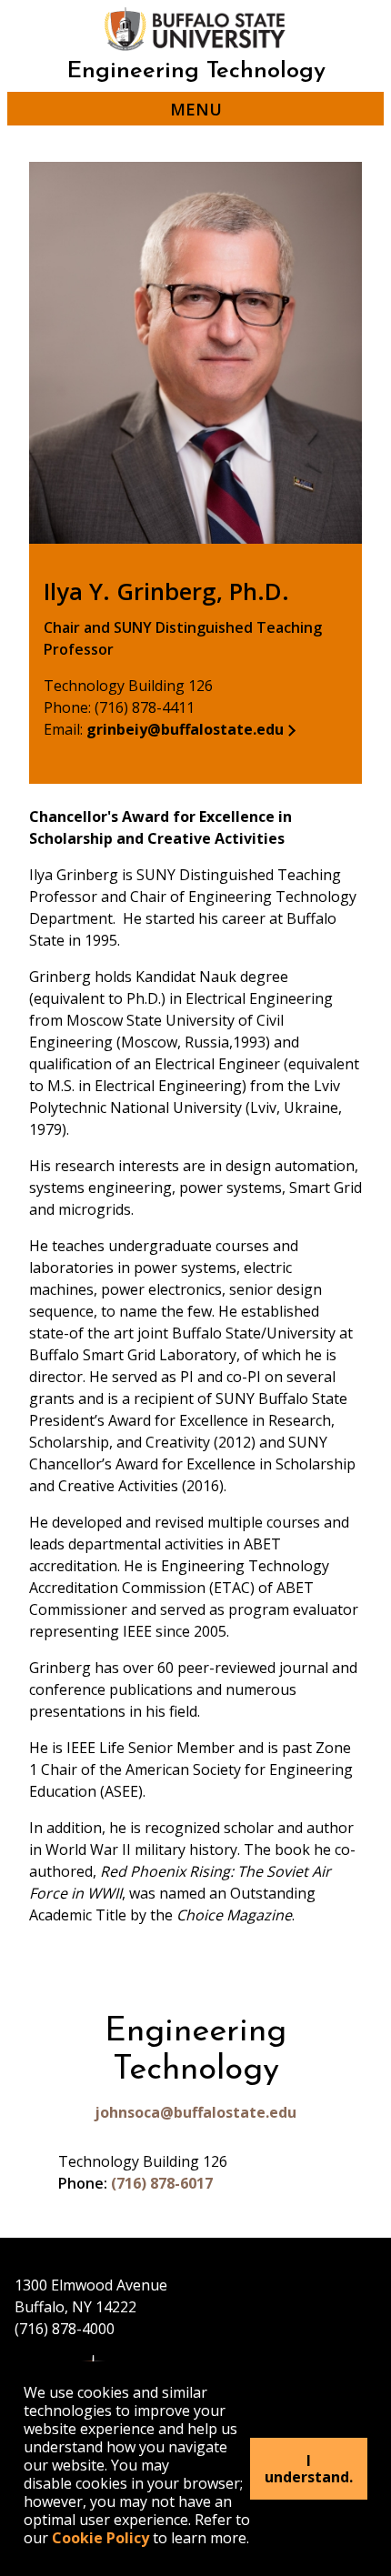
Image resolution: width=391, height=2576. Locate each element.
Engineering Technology (196, 71)
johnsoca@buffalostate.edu (195, 2112)
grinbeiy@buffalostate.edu (185, 729)
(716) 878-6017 (162, 2183)
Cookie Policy (100, 2538)
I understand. (309, 2469)
